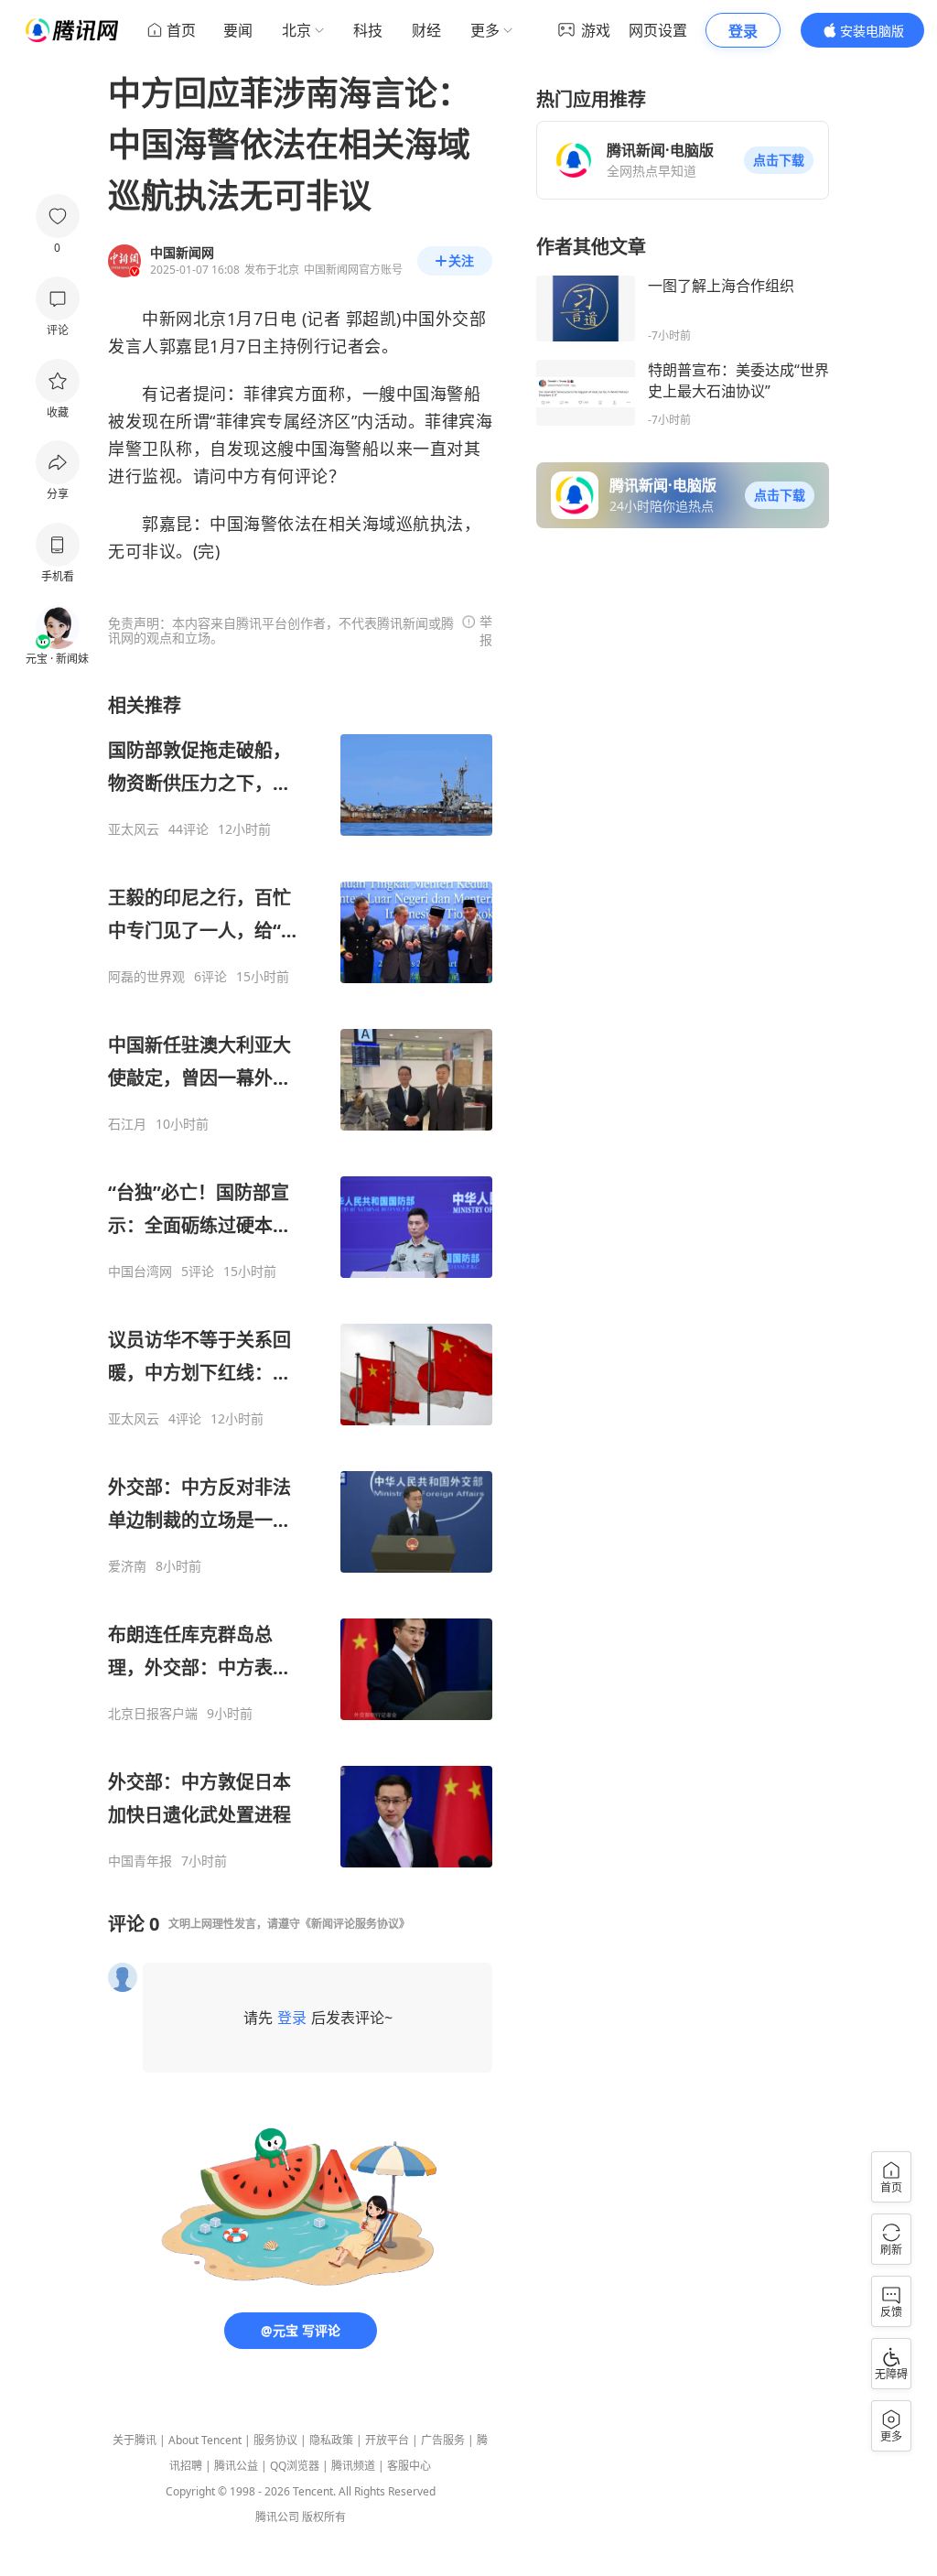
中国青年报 (140, 1861)
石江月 (127, 1124)
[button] (779, 160)
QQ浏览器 (295, 2466)
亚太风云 (134, 829)
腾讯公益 (236, 2466)
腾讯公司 (277, 2517)
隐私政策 (331, 2440)
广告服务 (443, 2440)
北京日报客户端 (153, 1714)
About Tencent (205, 2440)
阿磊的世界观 (146, 977)
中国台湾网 (140, 1272)
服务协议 (275, 2440)
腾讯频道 (353, 2466)
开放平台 (387, 2440)
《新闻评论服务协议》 (355, 1924)
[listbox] (300, 1281)
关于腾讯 (135, 2440)
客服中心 (409, 2466)
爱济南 (127, 1566)
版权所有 (324, 2517)
